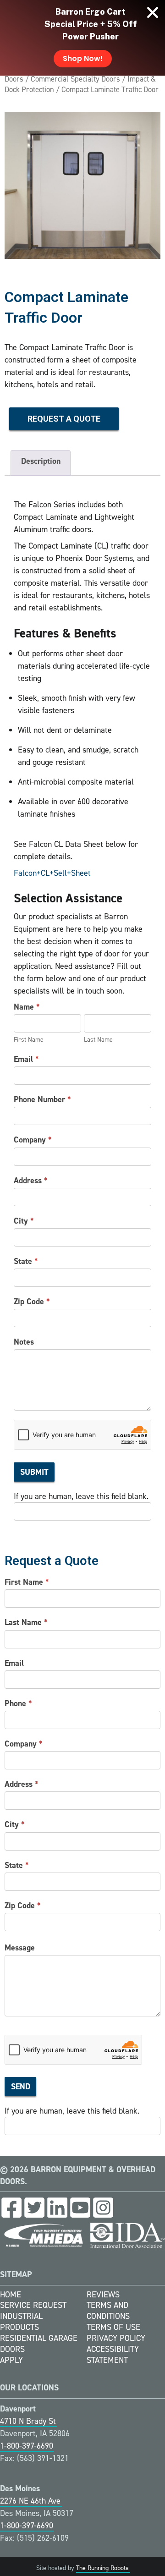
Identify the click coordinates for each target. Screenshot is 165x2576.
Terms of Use (113, 2327)
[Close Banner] (153, 12)
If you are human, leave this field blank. (81, 1496)
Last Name (26, 1622)
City (24, 1221)
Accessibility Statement (113, 2355)
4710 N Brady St (28, 2421)
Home (11, 2295)
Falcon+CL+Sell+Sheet (52, 873)
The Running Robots (102, 2568)
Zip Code (32, 1302)
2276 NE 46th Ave (30, 2501)
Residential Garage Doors (39, 2344)
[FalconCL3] (82, 185)
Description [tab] (41, 461)
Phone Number (42, 1099)
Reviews (103, 2295)
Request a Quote (64, 419)
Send (21, 2087)
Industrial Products (21, 2322)
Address (31, 1181)
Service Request (33, 2305)
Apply (11, 2360)
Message (20, 1948)
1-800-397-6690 (27, 2446)
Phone (18, 1703)
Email (26, 1059)
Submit (34, 1472)
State (26, 1261)
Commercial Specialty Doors (75, 79)
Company (33, 1140)
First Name (27, 1582)
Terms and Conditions (108, 2311)
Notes (24, 1342)
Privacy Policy (116, 2338)
